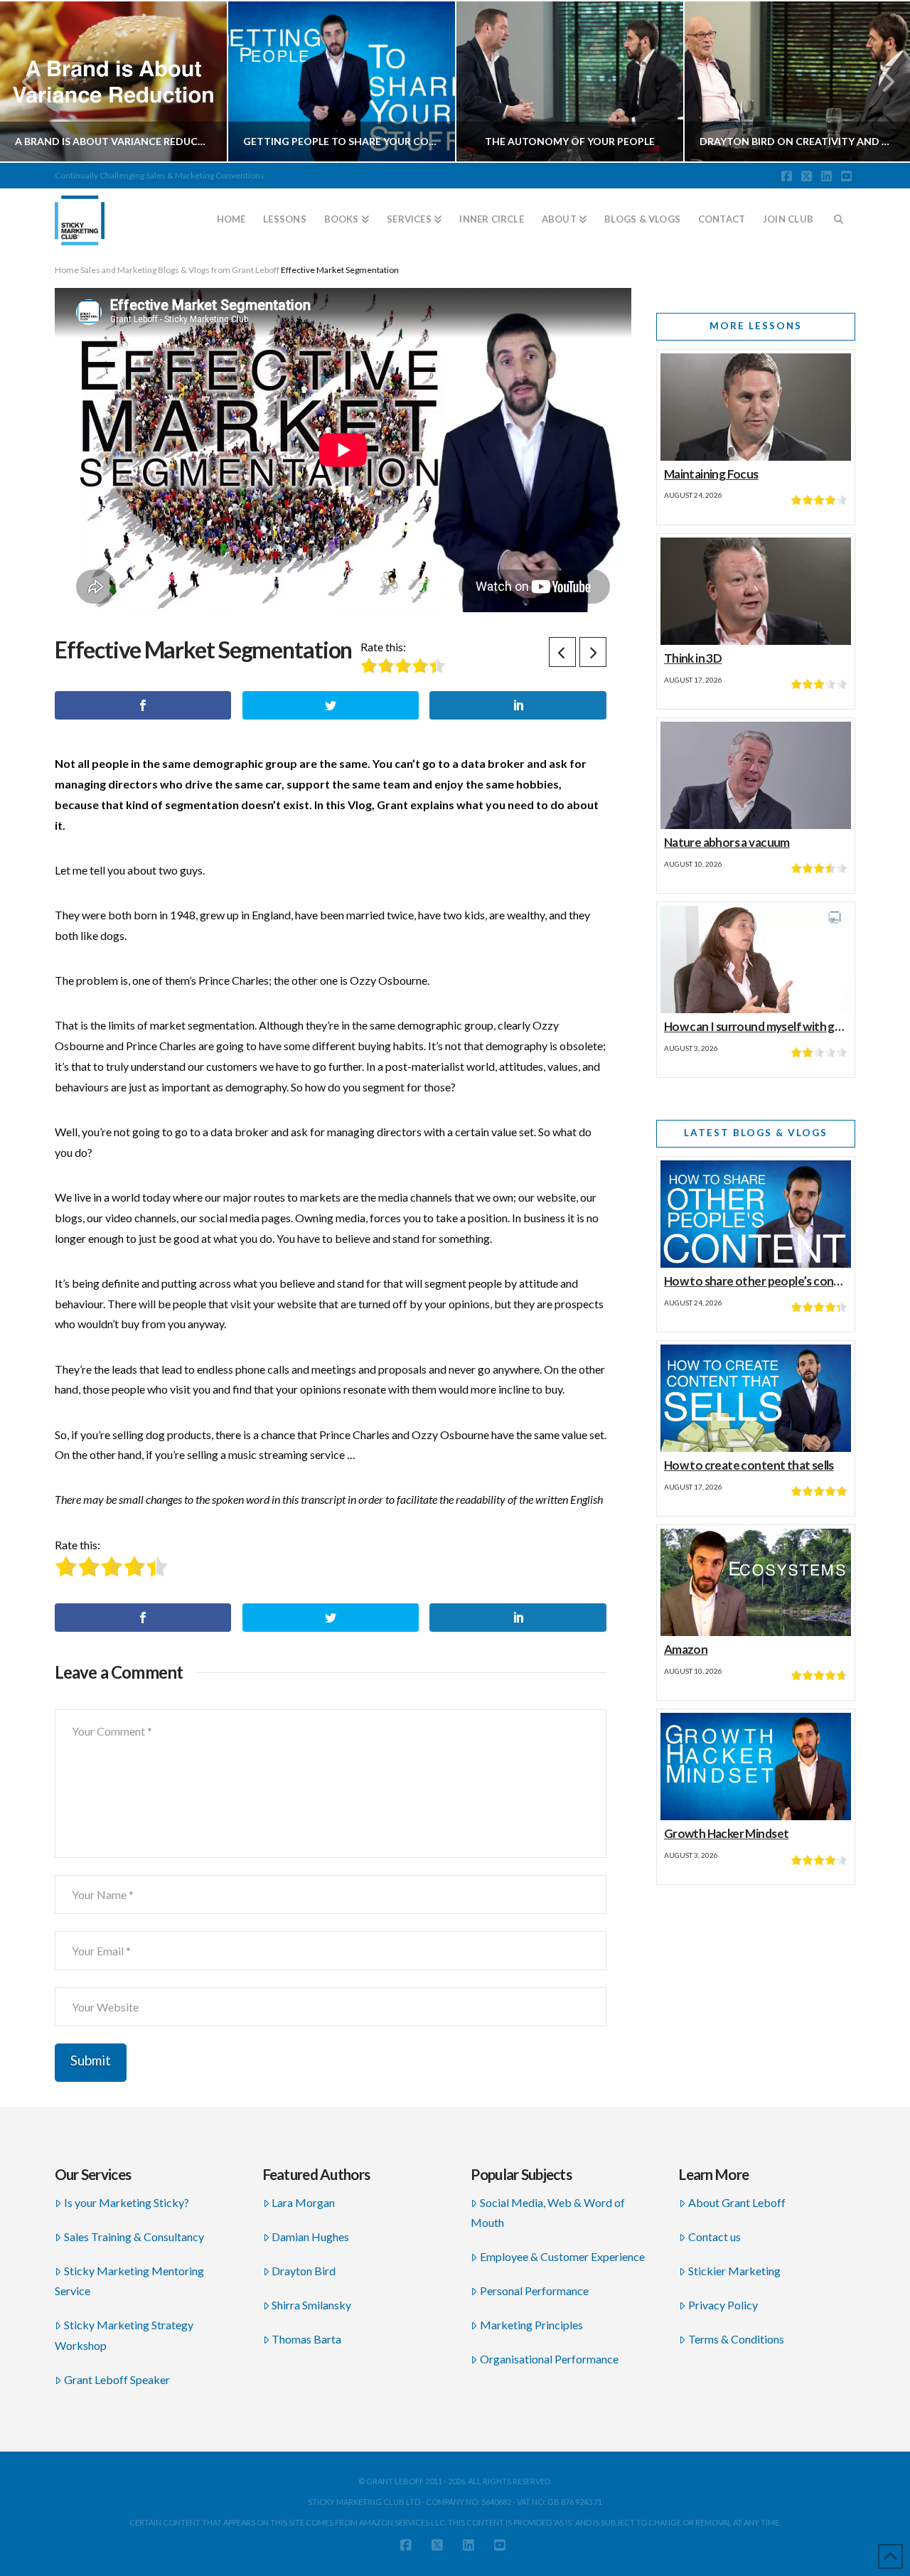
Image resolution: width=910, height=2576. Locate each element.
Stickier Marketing (734, 2271)
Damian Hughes (310, 2236)
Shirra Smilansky (311, 2305)
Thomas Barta (306, 2339)
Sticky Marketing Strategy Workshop (124, 2335)
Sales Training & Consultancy (134, 2236)
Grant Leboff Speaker (117, 2379)
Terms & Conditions (736, 2339)
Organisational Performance (549, 2359)
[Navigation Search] (839, 213)
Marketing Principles (531, 2325)
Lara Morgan (303, 2202)
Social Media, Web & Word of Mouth (548, 2213)
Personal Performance (534, 2291)
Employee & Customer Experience (562, 2256)
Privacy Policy (723, 2305)
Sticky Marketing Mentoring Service (129, 2281)
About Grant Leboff (737, 2202)
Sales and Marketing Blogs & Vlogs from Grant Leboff (180, 270)
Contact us (714, 2236)
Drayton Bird (304, 2271)
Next (880, 81)
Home (67, 270)
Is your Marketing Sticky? (127, 2202)
